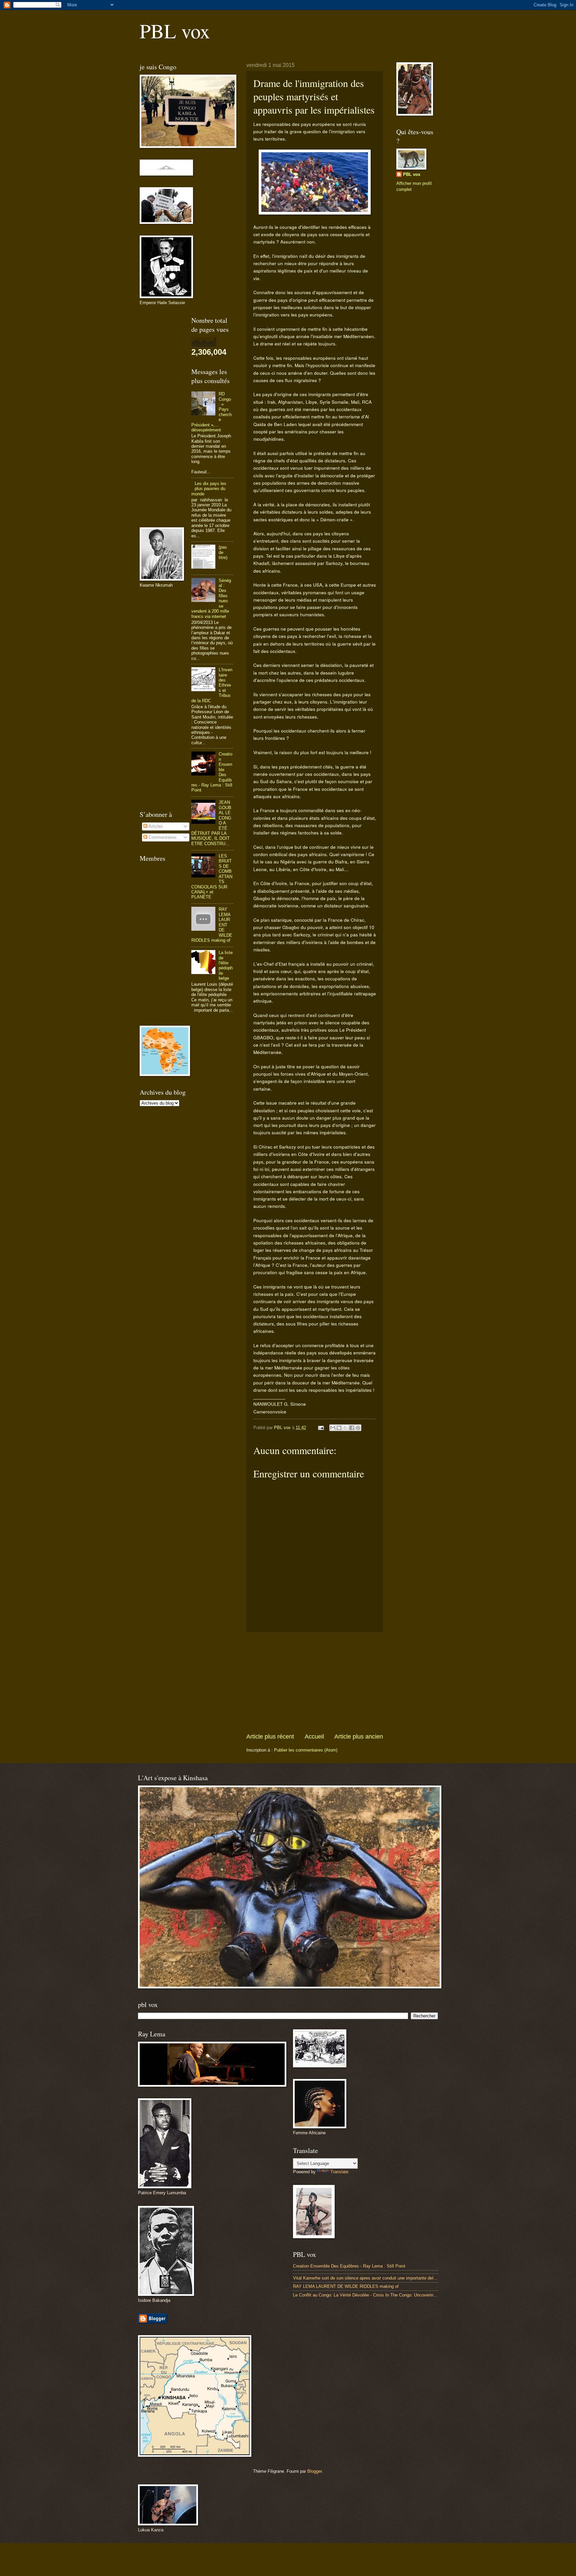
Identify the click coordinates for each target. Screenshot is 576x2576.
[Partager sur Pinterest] (358, 1428)
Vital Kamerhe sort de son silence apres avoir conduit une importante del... (365, 2278)
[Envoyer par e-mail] (333, 1428)
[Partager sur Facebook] (352, 1428)
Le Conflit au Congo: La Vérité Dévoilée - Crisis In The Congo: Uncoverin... (365, 2295)
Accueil (314, 1737)
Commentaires (162, 837)
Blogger (314, 2471)
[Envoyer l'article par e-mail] (321, 1428)
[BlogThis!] (339, 1428)
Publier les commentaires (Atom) (306, 1750)
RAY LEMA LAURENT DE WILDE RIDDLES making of (346, 2286)
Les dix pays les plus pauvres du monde (209, 489)
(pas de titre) (223, 552)
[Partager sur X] (345, 1428)
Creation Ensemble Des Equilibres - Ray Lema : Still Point (349, 2266)
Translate (339, 2172)
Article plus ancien (359, 1737)
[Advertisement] (315, 1683)
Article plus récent (270, 1737)
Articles (155, 826)
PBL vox (175, 31)
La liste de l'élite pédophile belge (226, 965)
